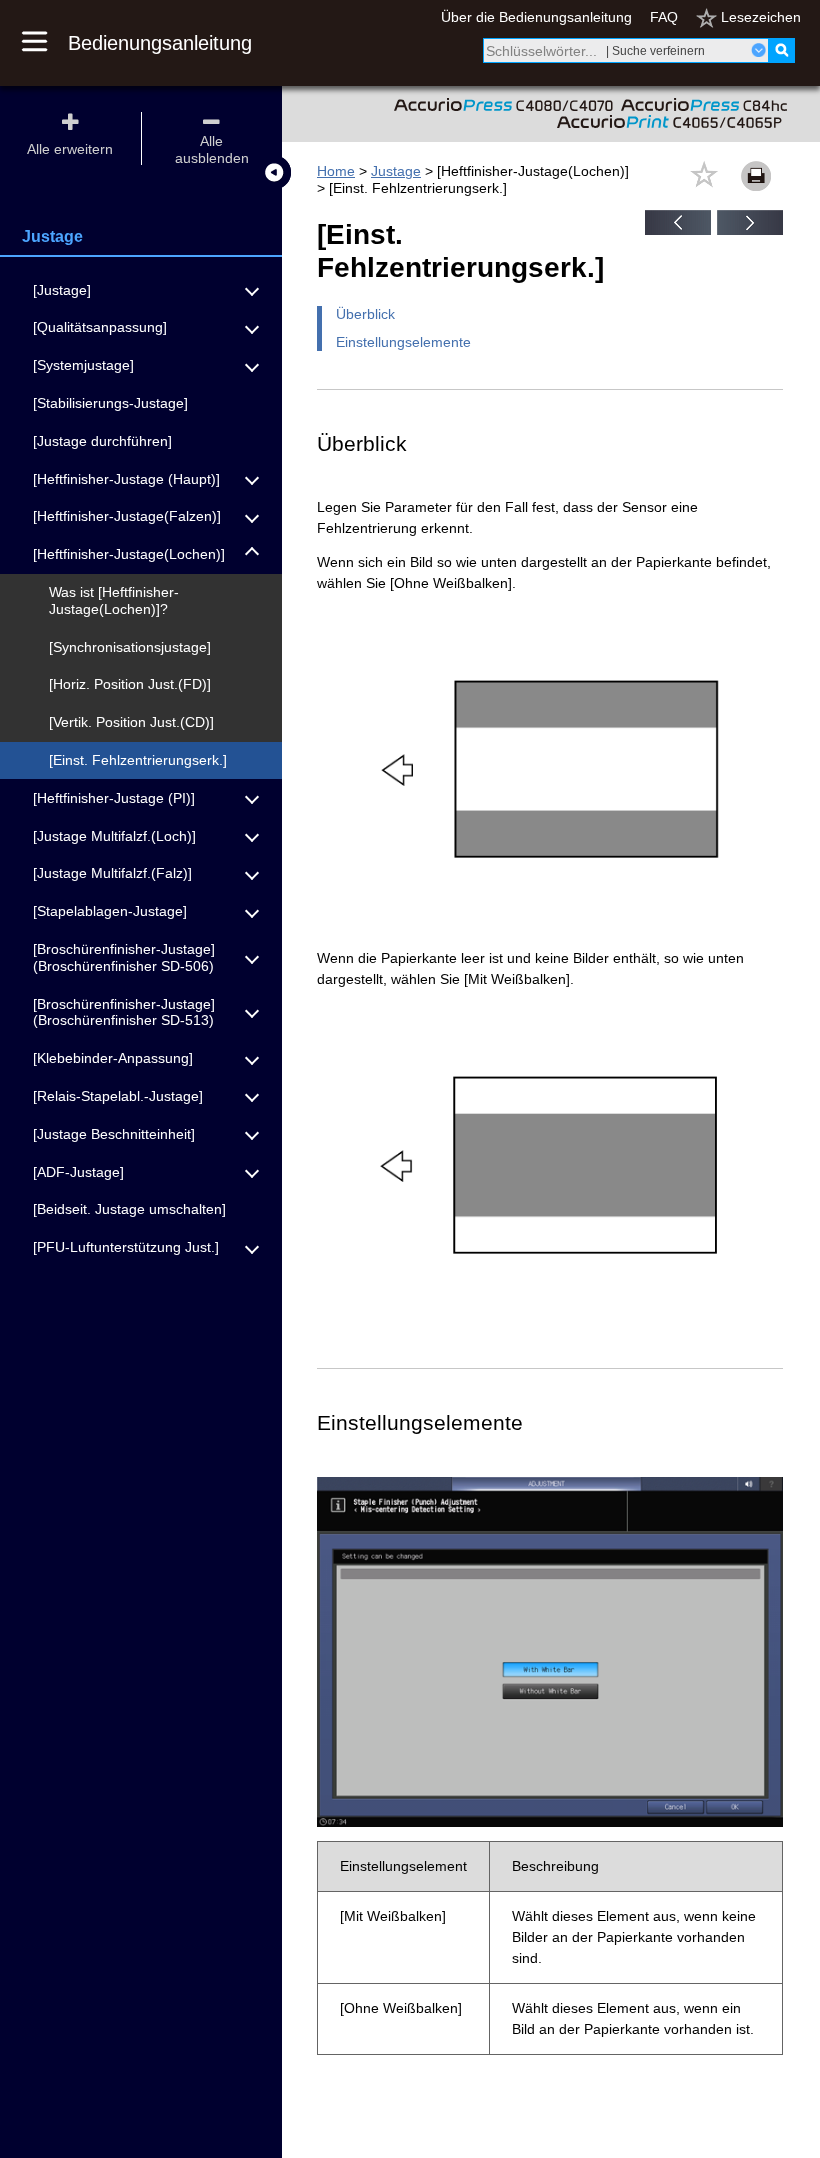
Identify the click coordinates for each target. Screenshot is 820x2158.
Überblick (365, 314)
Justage (396, 171)
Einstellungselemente (403, 342)
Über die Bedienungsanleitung (536, 17)
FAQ (664, 17)
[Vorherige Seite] (678, 230)
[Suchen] (781, 50)
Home (336, 171)
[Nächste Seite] (750, 230)
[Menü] (45, 43)
